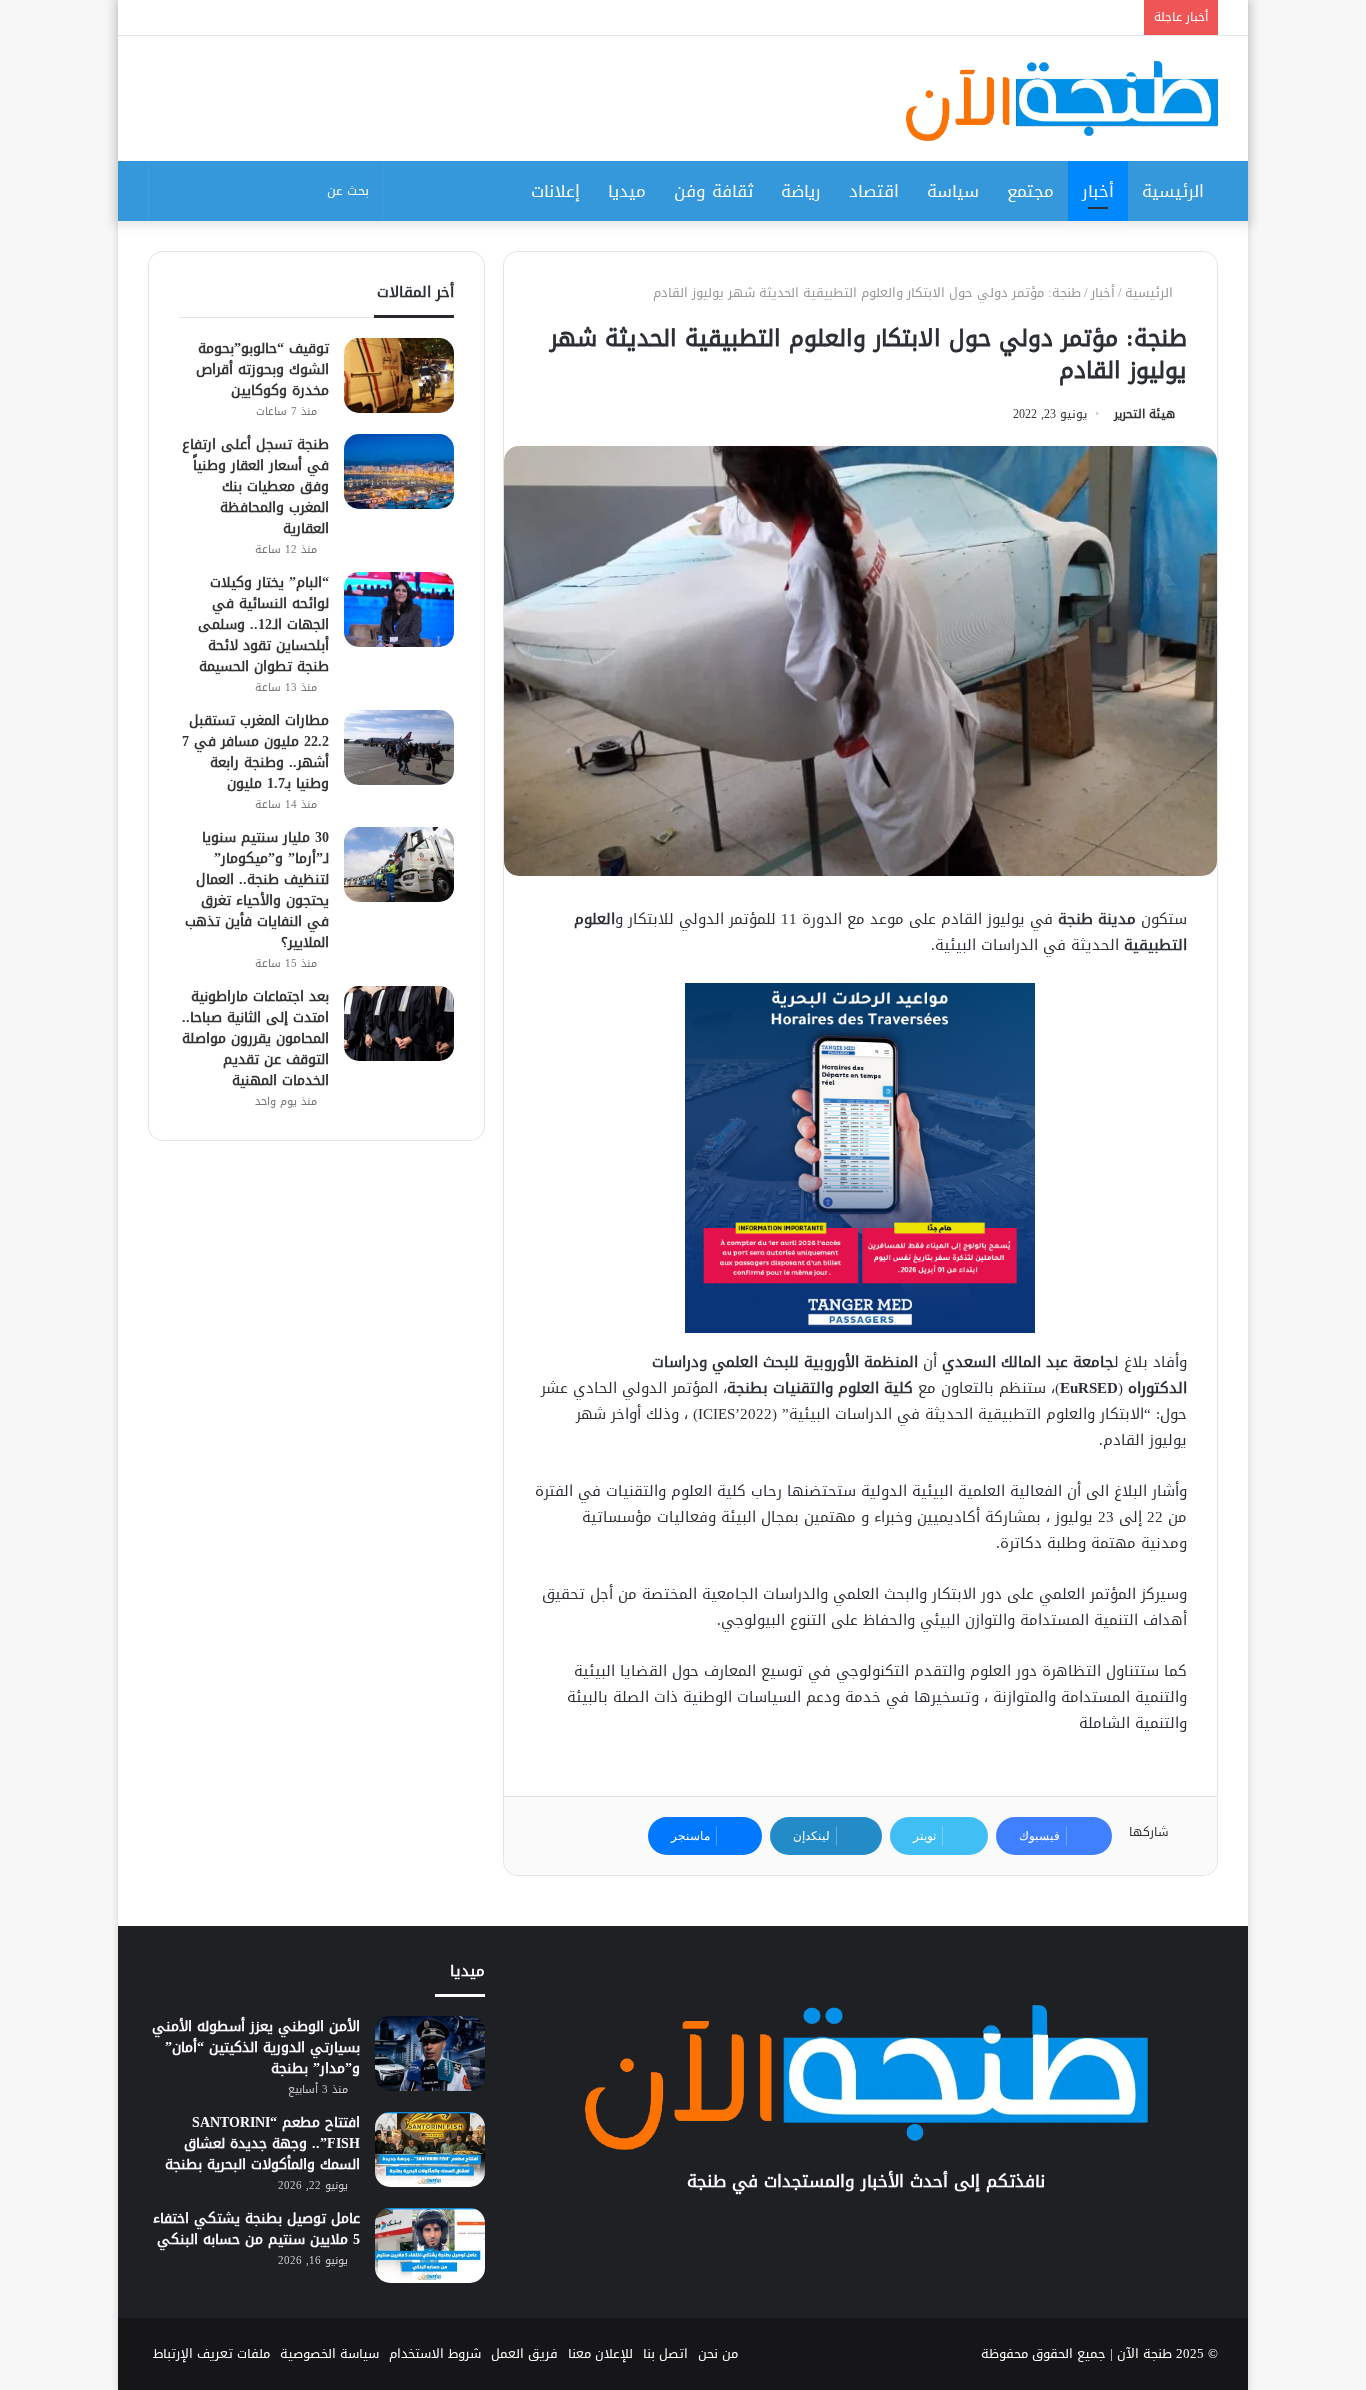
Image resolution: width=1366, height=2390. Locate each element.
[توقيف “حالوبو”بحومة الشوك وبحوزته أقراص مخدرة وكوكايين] (399, 375)
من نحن (718, 2353)
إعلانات (555, 191)
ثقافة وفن (713, 191)
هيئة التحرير (1144, 414)
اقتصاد (874, 191)
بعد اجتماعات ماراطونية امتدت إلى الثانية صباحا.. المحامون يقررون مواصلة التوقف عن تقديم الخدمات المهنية (255, 1038)
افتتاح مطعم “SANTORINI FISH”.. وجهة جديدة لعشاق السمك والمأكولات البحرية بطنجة (262, 2143)
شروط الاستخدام (435, 2353)
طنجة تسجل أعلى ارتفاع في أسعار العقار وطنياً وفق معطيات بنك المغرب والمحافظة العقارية (255, 486)
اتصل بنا (665, 2353)
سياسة (953, 191)
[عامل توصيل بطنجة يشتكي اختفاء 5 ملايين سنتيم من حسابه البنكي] (430, 2245)
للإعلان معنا (600, 2353)
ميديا (627, 191)
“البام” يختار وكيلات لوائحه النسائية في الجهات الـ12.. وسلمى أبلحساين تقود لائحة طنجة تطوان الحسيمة (263, 624)
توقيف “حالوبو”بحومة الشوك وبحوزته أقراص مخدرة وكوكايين (262, 369)
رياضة (801, 191)
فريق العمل (524, 2353)
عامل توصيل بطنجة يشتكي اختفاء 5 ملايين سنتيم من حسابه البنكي (256, 2229)
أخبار (1098, 191)
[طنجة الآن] (1062, 101)
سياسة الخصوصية (329, 2353)
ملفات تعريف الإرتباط (211, 2353)
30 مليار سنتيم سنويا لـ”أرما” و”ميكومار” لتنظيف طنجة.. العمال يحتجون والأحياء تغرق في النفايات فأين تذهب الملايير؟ (257, 890)
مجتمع (1030, 191)
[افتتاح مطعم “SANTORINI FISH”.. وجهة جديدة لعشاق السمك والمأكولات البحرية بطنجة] (430, 2149)
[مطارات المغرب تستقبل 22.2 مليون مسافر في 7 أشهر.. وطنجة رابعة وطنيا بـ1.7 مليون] (399, 747)
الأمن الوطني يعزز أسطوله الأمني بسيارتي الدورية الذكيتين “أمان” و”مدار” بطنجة (256, 2047)
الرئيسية (1173, 191)
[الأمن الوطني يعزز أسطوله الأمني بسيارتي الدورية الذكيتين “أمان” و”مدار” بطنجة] (430, 2053)
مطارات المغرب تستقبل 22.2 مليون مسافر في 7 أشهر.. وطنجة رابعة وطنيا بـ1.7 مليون (255, 752)
